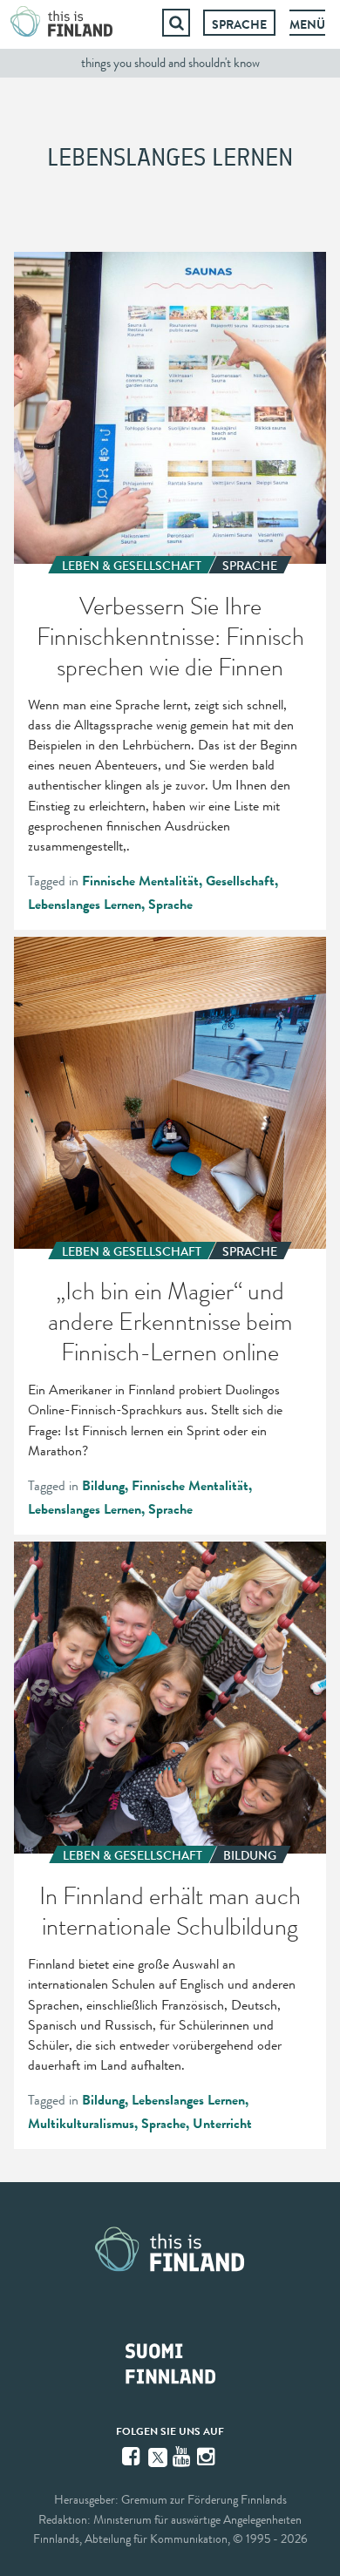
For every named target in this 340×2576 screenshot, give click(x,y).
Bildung (103, 1486)
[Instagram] (207, 2457)
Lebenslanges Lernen (85, 905)
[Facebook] (133, 2457)
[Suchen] (176, 23)
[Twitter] (158, 2456)
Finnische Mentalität (140, 881)
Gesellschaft (240, 881)
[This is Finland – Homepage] (62, 23)
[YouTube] (183, 2457)
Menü (307, 24)
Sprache (239, 24)
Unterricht (222, 2124)
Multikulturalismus (81, 2124)
